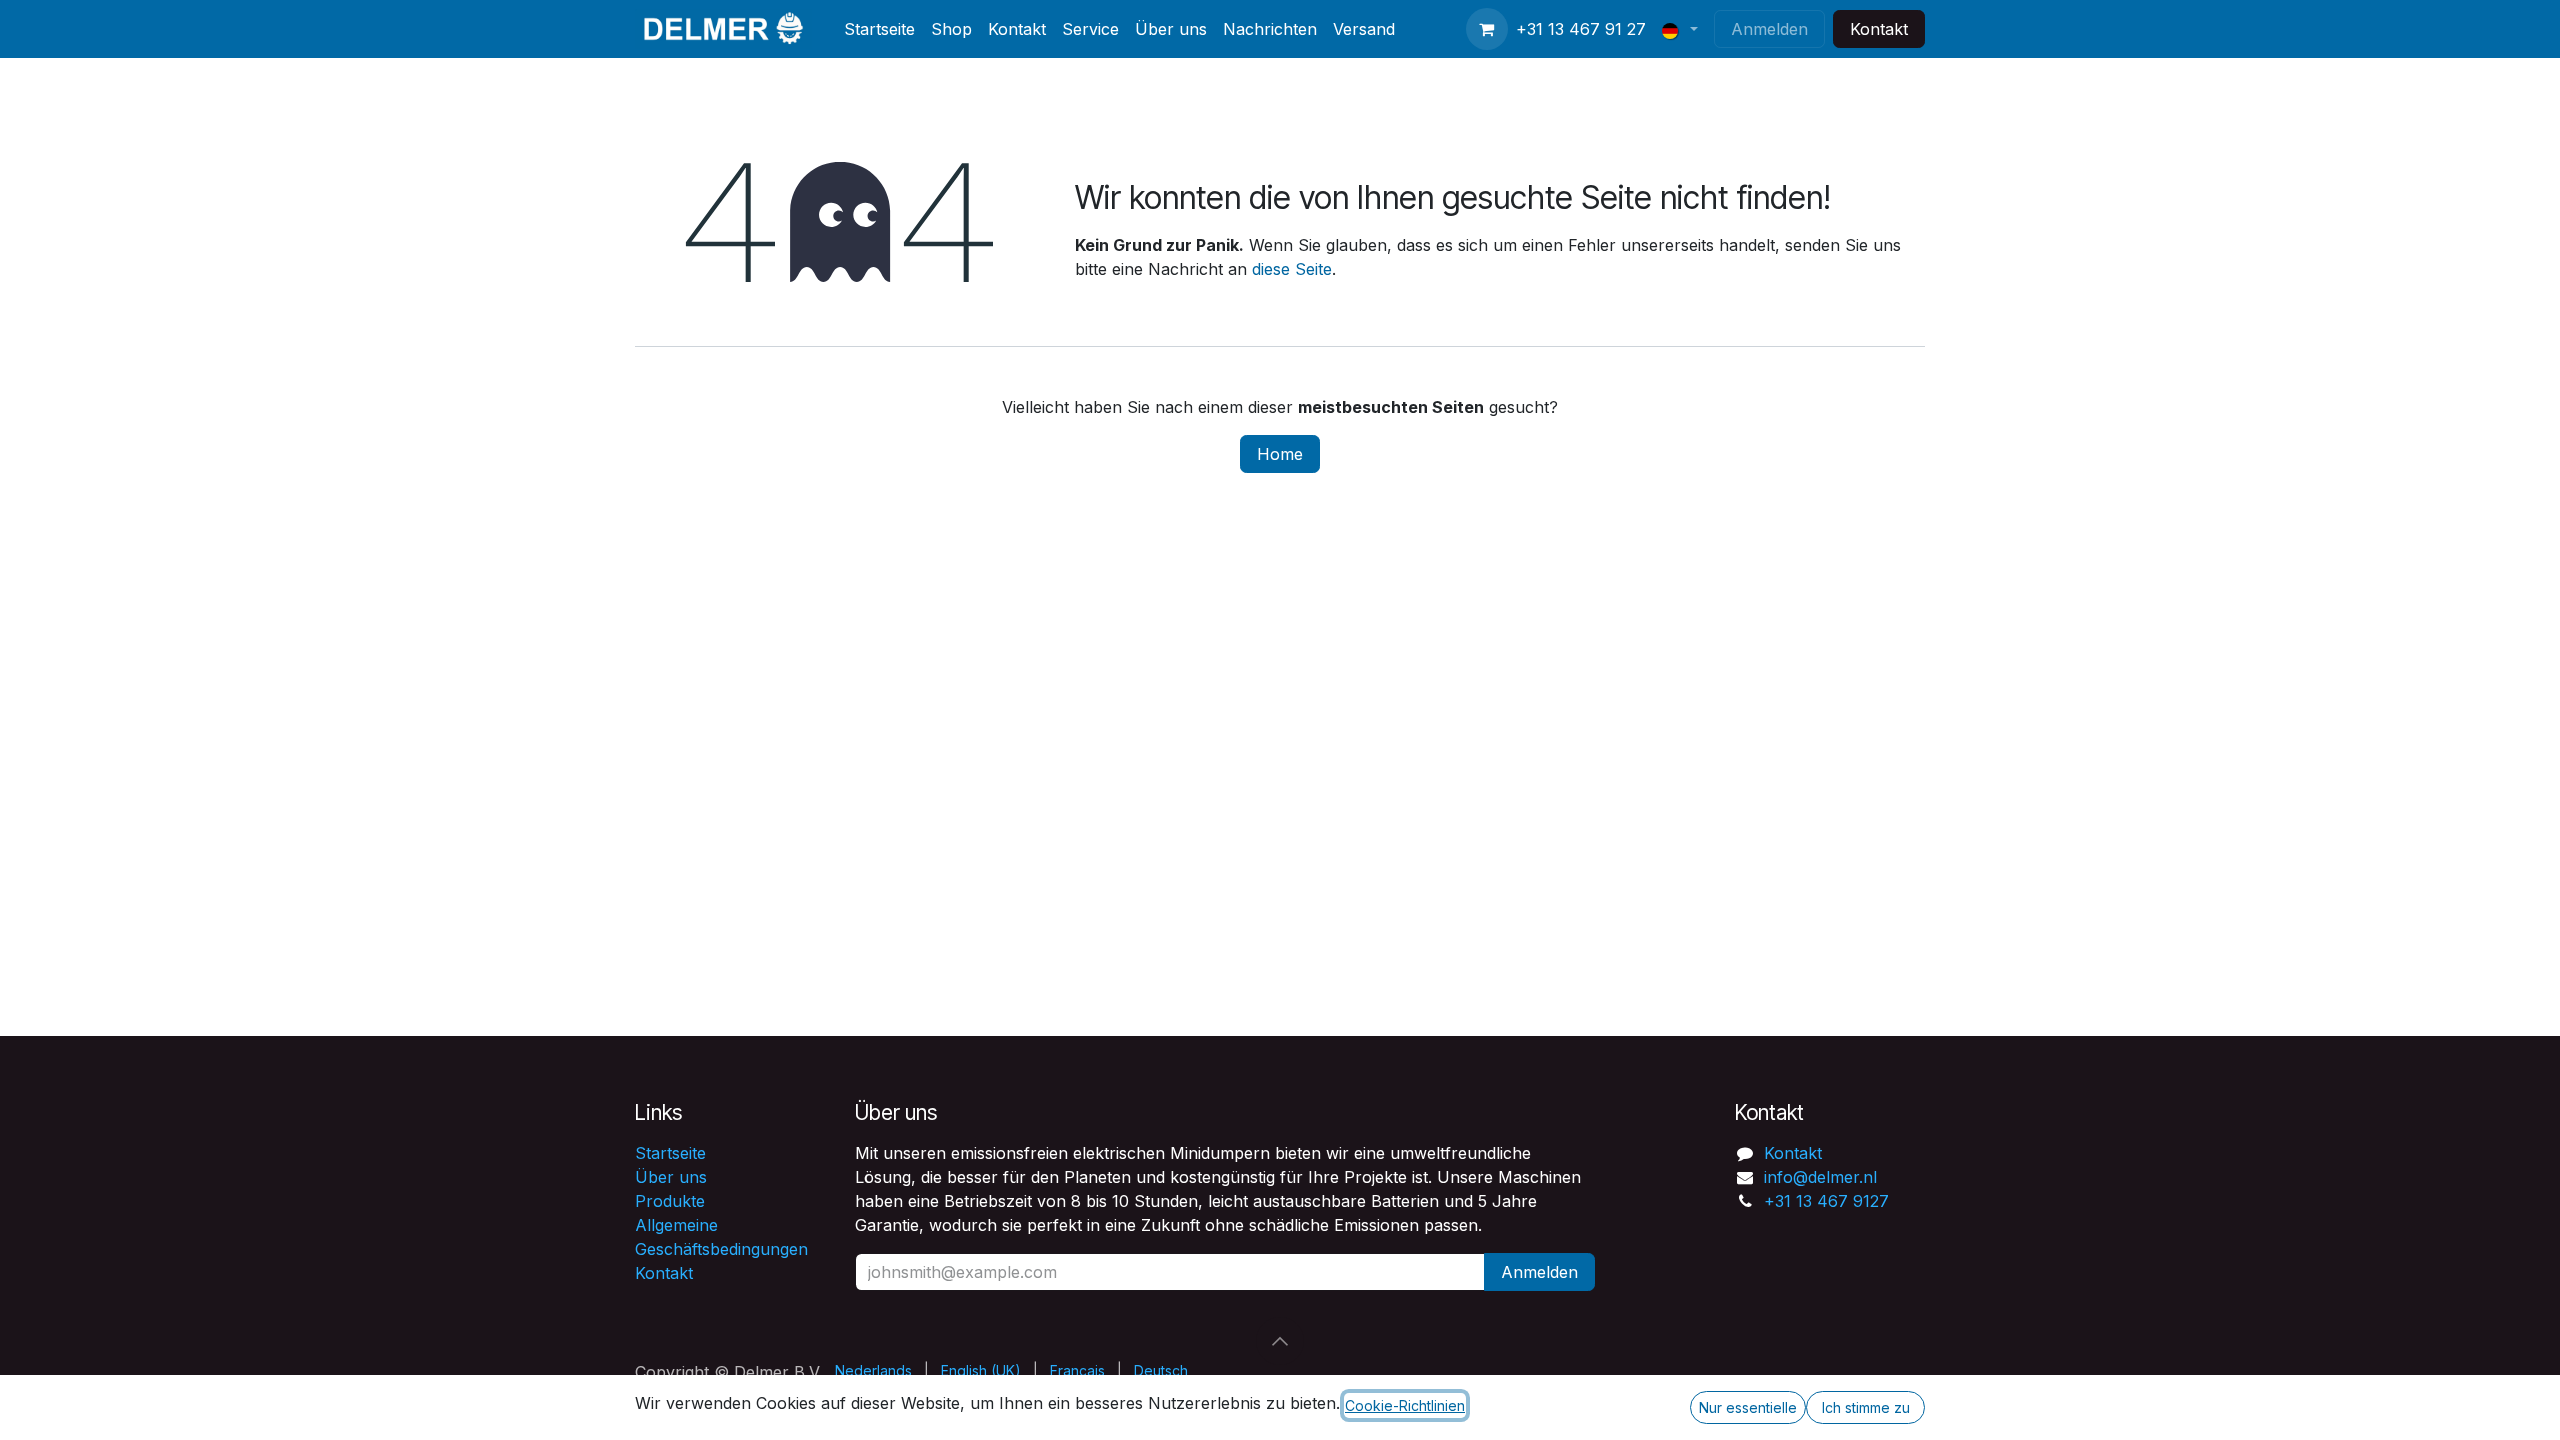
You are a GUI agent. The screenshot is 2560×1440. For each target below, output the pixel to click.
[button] (1280, 1341)
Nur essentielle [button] (1748, 1407)
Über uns (671, 1177)
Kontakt (1879, 29)
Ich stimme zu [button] (1866, 1407)
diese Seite (1292, 269)
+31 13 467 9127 (1826, 1201)
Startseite (670, 1153)
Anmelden (1769, 29)
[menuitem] (879, 29)
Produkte (670, 1201)
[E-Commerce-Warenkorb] (1487, 29)
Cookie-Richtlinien (1405, 1405)
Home (1280, 454)
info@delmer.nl (1820, 1177)
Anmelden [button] (1539, 1272)
